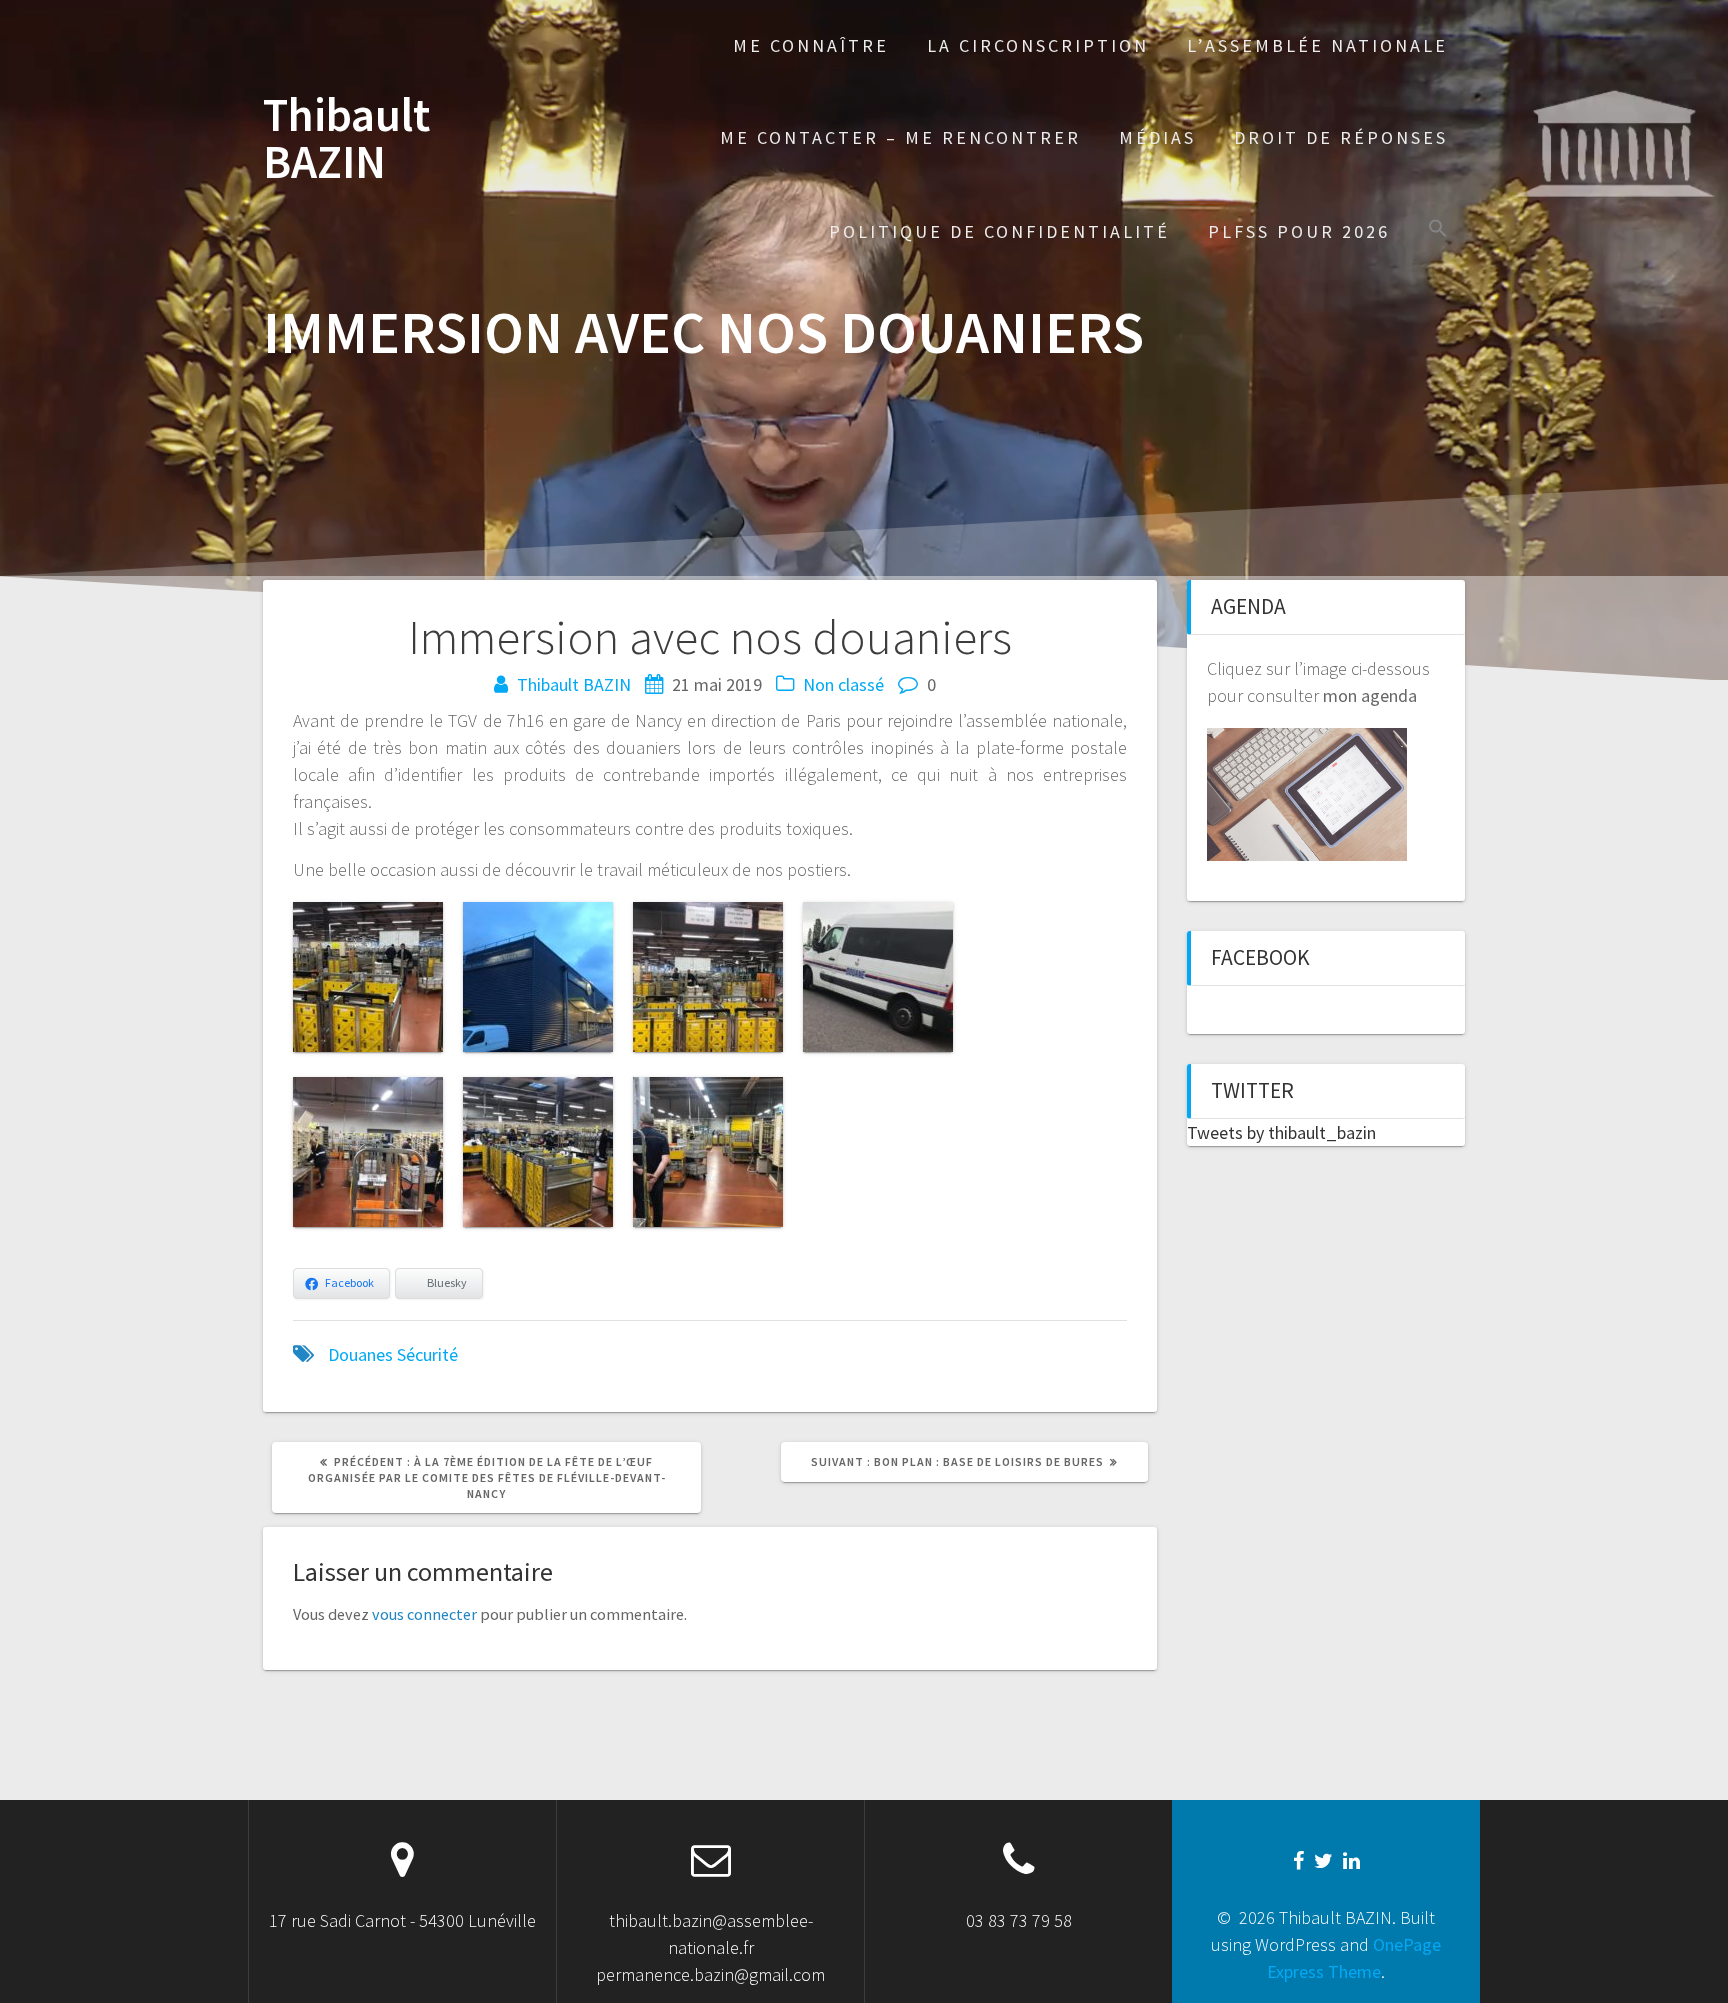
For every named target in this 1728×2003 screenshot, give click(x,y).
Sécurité (427, 1354)
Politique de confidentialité (999, 231)
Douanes (360, 1354)
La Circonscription (1038, 45)
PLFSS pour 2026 (1299, 231)
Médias (1157, 137)
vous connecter (424, 1614)
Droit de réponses (1341, 137)
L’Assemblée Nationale (1317, 45)
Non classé (843, 684)
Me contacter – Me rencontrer (900, 137)
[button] (1438, 230)
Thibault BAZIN (346, 139)
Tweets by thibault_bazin (1281, 1132)
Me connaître (811, 45)
